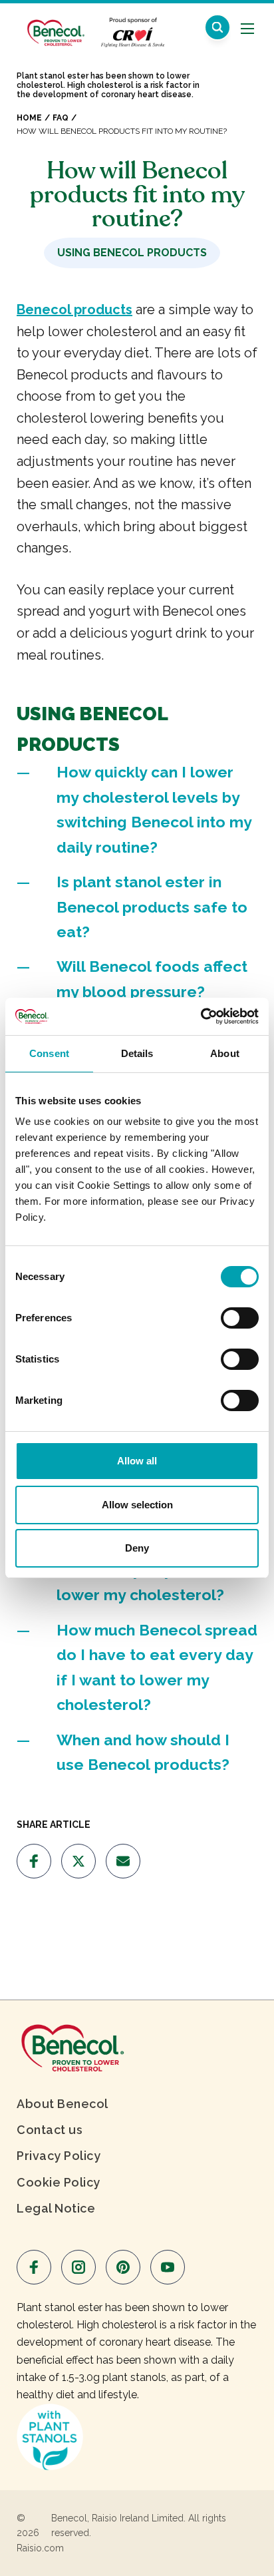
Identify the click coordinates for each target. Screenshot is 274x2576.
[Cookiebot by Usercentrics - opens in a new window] (201, 1016)
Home (29, 118)
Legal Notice (56, 2208)
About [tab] (225, 1053)
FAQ (61, 118)
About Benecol (63, 2104)
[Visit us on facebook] (34, 1861)
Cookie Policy (59, 2182)
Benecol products (74, 310)
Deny (137, 1548)
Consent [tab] (49, 1053)
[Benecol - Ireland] (55, 26)
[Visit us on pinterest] (123, 2267)
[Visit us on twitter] (78, 1861)
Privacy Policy (59, 2156)
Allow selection (137, 1505)
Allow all (137, 1461)
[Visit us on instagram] (78, 2267)
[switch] (240, 1318)
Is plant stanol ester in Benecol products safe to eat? (152, 907)
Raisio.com (40, 2548)
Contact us (50, 2130)
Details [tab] (137, 1053)
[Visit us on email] (123, 1861)
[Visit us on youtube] (168, 2267)
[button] (217, 27)
